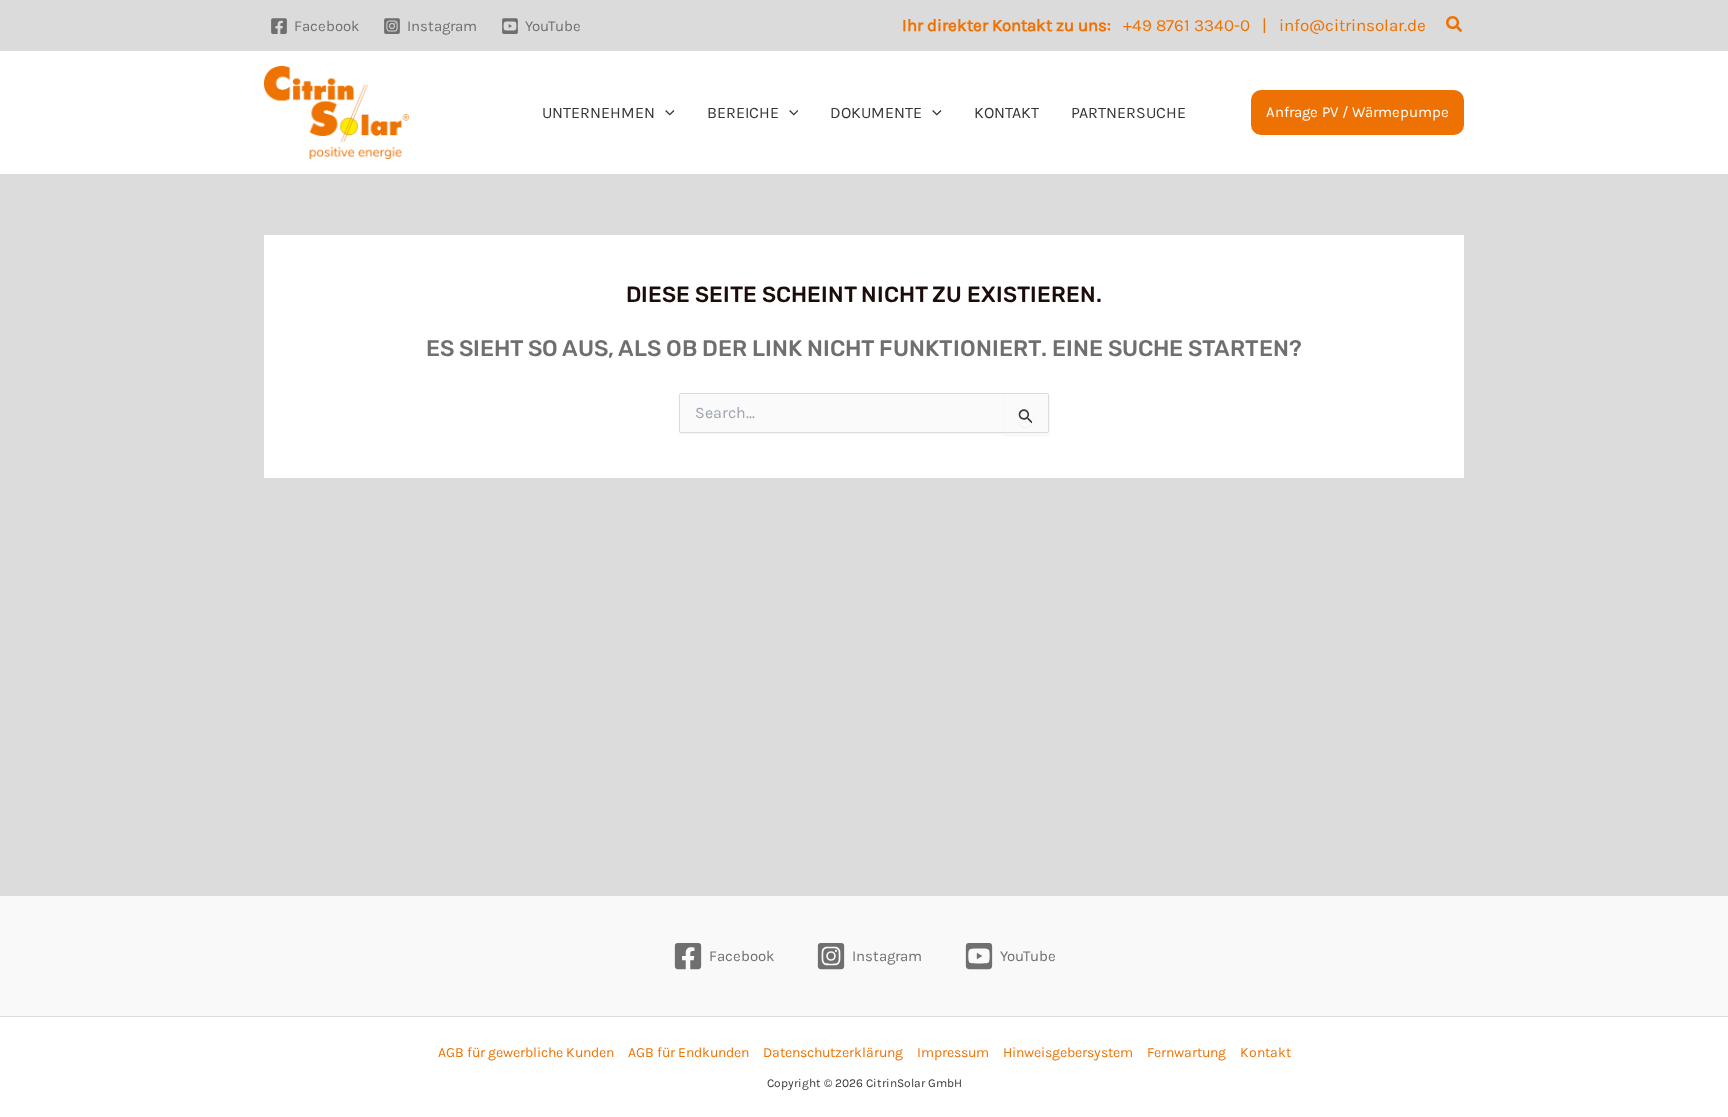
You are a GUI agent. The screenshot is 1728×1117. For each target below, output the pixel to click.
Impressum (953, 1052)
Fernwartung (1186, 1052)
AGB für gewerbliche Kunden (526, 1052)
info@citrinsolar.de (1352, 25)
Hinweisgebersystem (1068, 1052)
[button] (1455, 25)
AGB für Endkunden (688, 1052)
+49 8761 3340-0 (1186, 25)
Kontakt (1265, 1052)
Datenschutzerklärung (833, 1052)
